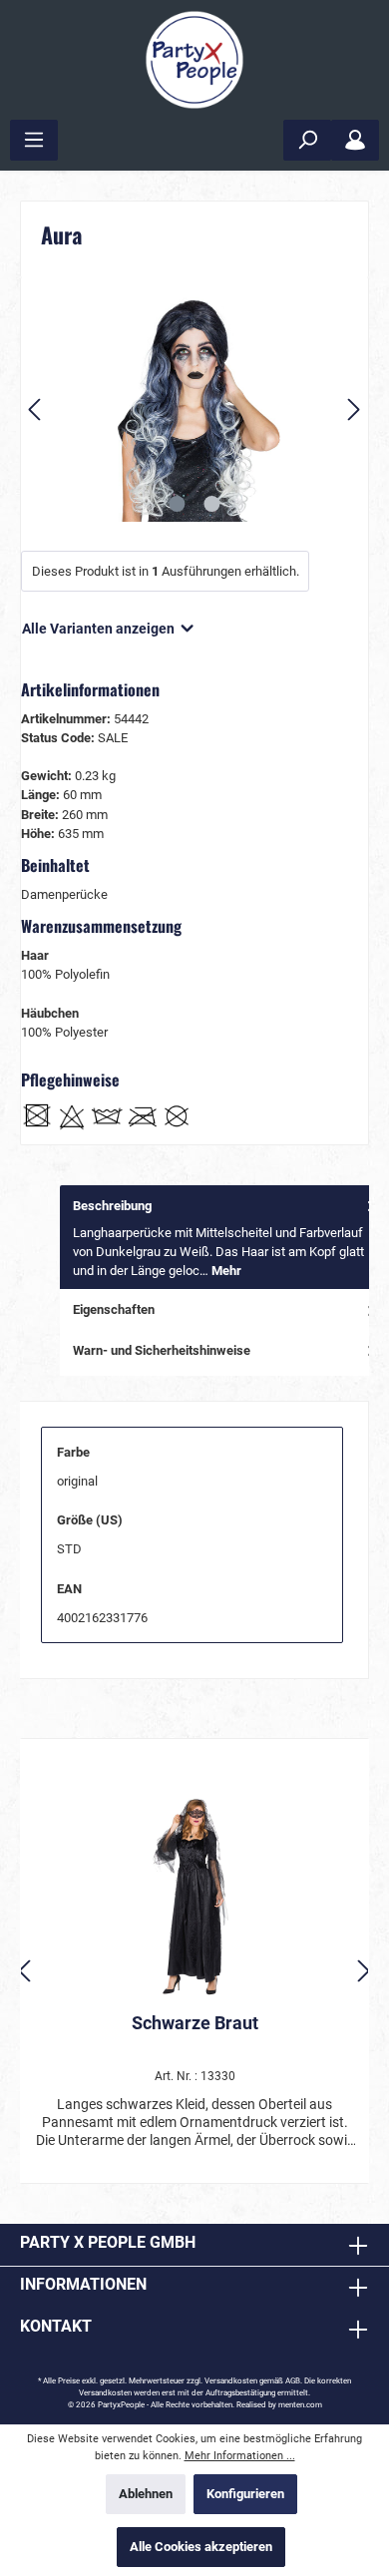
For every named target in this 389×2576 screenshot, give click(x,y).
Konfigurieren (245, 2494)
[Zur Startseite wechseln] (194, 60)
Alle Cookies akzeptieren (201, 2547)
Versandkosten (231, 2381)
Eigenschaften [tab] (114, 1309)
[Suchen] (307, 140)
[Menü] (34, 140)
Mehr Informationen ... (240, 2456)
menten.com (300, 2405)
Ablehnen (146, 2494)
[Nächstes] (353, 410)
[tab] (224, 1238)
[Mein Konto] (355, 140)
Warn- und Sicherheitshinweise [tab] (162, 1350)
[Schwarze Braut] (194, 1898)
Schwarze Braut (195, 2023)
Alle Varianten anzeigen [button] (100, 629)
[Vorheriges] (36, 410)
